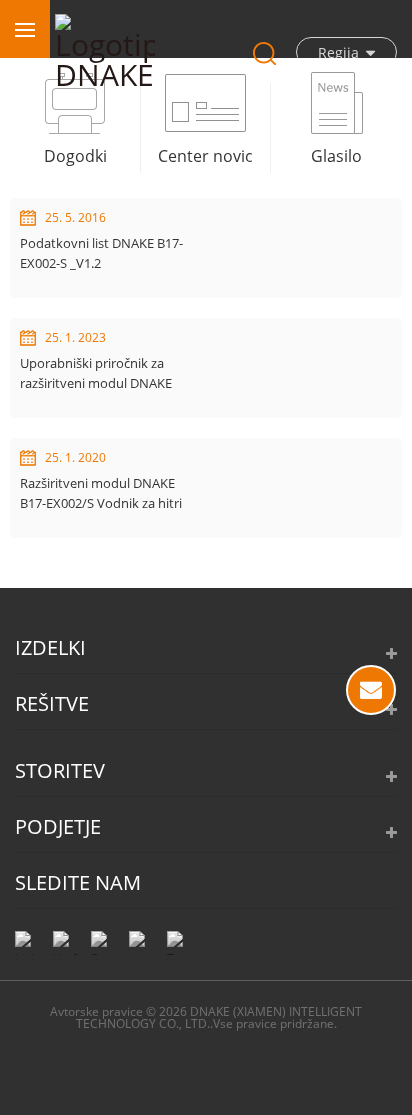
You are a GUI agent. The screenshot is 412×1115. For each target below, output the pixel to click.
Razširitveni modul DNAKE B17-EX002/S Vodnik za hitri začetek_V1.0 (101, 493)
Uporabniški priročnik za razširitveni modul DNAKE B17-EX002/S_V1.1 (96, 373)
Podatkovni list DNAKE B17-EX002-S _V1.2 (101, 253)
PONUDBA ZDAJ (371, 690)
